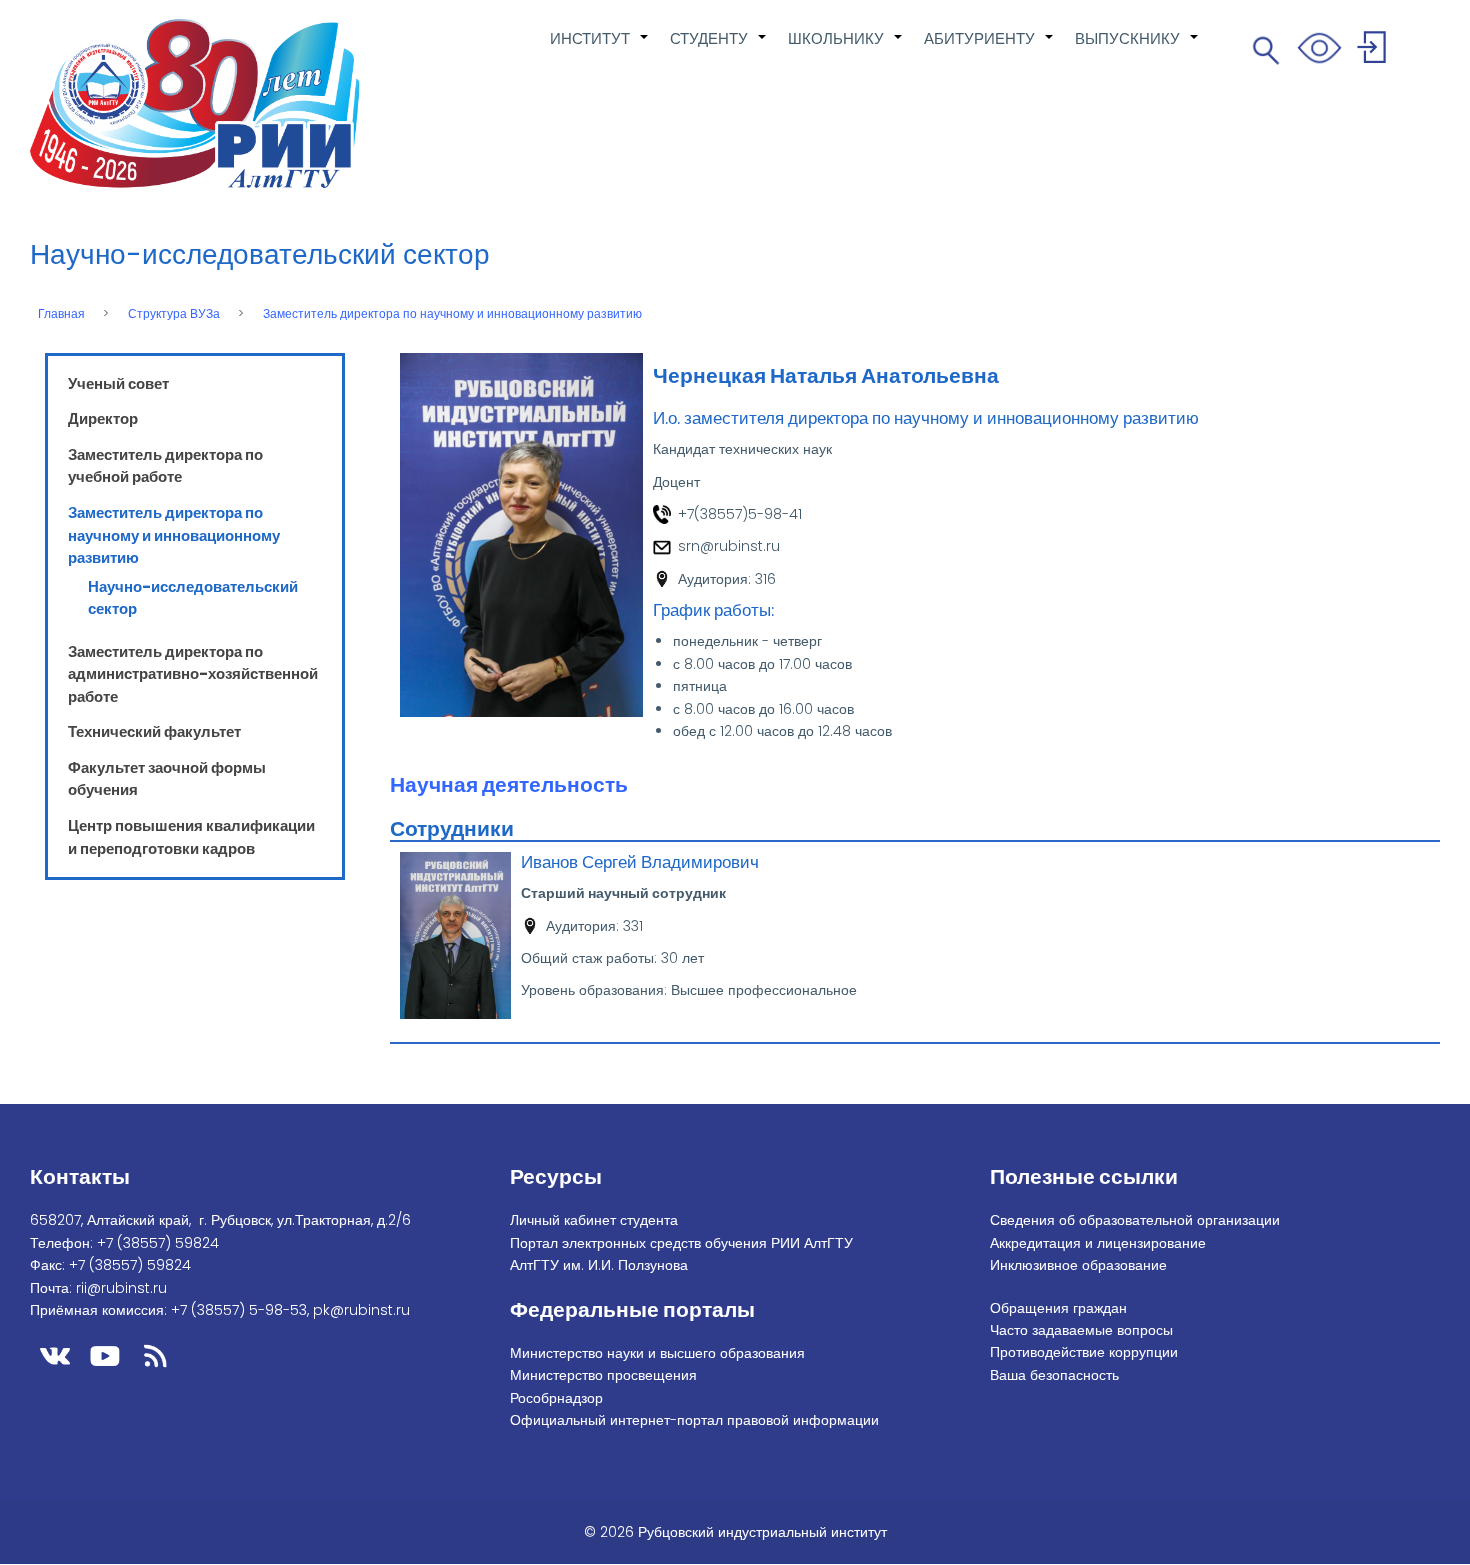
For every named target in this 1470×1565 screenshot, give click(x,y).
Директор (103, 418)
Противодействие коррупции (1084, 1352)
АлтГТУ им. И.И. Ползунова (599, 1265)
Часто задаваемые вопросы (1081, 1330)
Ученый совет (118, 383)
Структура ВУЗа (174, 314)
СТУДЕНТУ (719, 49)
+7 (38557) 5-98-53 (239, 1310)
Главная (61, 314)
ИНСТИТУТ (600, 49)
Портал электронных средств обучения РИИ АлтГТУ (681, 1243)
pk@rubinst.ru (361, 1310)
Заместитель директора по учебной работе (165, 465)
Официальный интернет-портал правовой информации (694, 1420)
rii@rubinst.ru (121, 1288)
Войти (1374, 50)
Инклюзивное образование (1078, 1265)
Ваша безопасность (1054, 1375)
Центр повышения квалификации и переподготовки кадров (191, 836)
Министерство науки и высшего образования (657, 1353)
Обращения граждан (1058, 1308)
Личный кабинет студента (594, 1220)
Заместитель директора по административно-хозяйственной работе (193, 674)
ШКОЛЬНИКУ (846, 49)
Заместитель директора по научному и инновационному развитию (452, 314)
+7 (158, 1243)
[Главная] (195, 104)
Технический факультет (154, 731)
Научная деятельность (509, 784)
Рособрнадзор (556, 1398)
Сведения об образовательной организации (1135, 1220)
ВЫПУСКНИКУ (1137, 49)
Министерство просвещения (603, 1375)
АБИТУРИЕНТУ (989, 49)
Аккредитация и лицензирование (1098, 1243)
